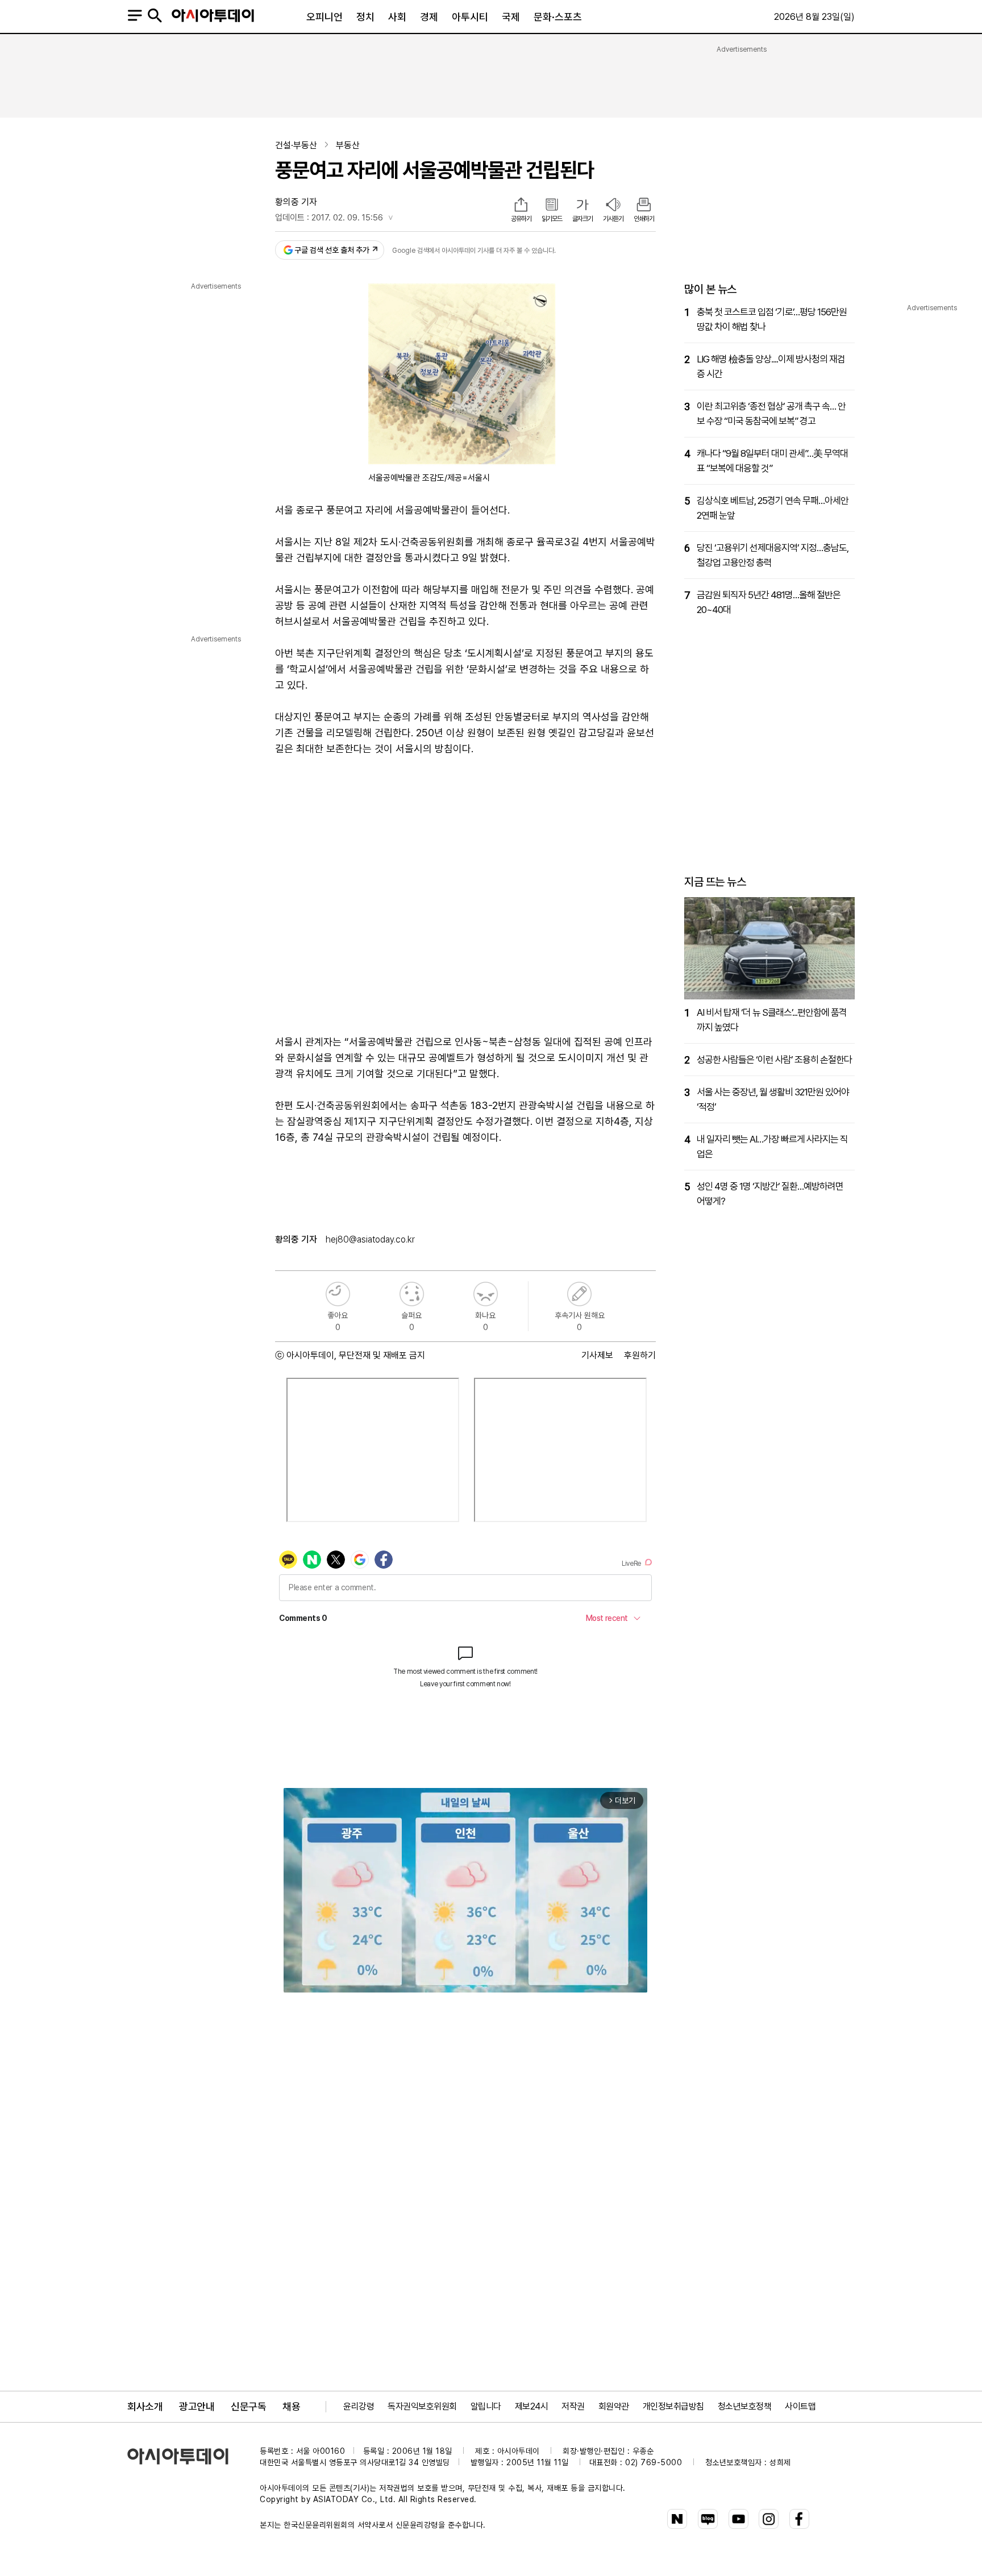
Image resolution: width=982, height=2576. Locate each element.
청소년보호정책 (745, 2406)
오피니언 (324, 17)
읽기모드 (552, 219)
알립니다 (486, 2406)
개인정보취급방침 (673, 2406)
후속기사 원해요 (579, 1294)
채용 (291, 2406)
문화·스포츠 (558, 17)
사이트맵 (800, 2406)
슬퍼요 (412, 1294)
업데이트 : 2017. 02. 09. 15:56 (329, 218)
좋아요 (338, 1294)
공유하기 (521, 219)
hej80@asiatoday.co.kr (370, 1239)
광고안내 (197, 2406)
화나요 (486, 1294)
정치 (365, 17)
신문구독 (248, 2406)
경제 (429, 17)
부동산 (348, 145)
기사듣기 (613, 219)
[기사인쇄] (644, 206)
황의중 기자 (296, 202)
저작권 (573, 2406)
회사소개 (145, 2406)
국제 (511, 17)
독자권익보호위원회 (422, 2406)
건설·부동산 (296, 145)
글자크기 (582, 219)
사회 (397, 17)
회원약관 (614, 2406)
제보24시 (532, 2406)
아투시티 (470, 17)
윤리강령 (359, 2406)
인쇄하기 (644, 219)
